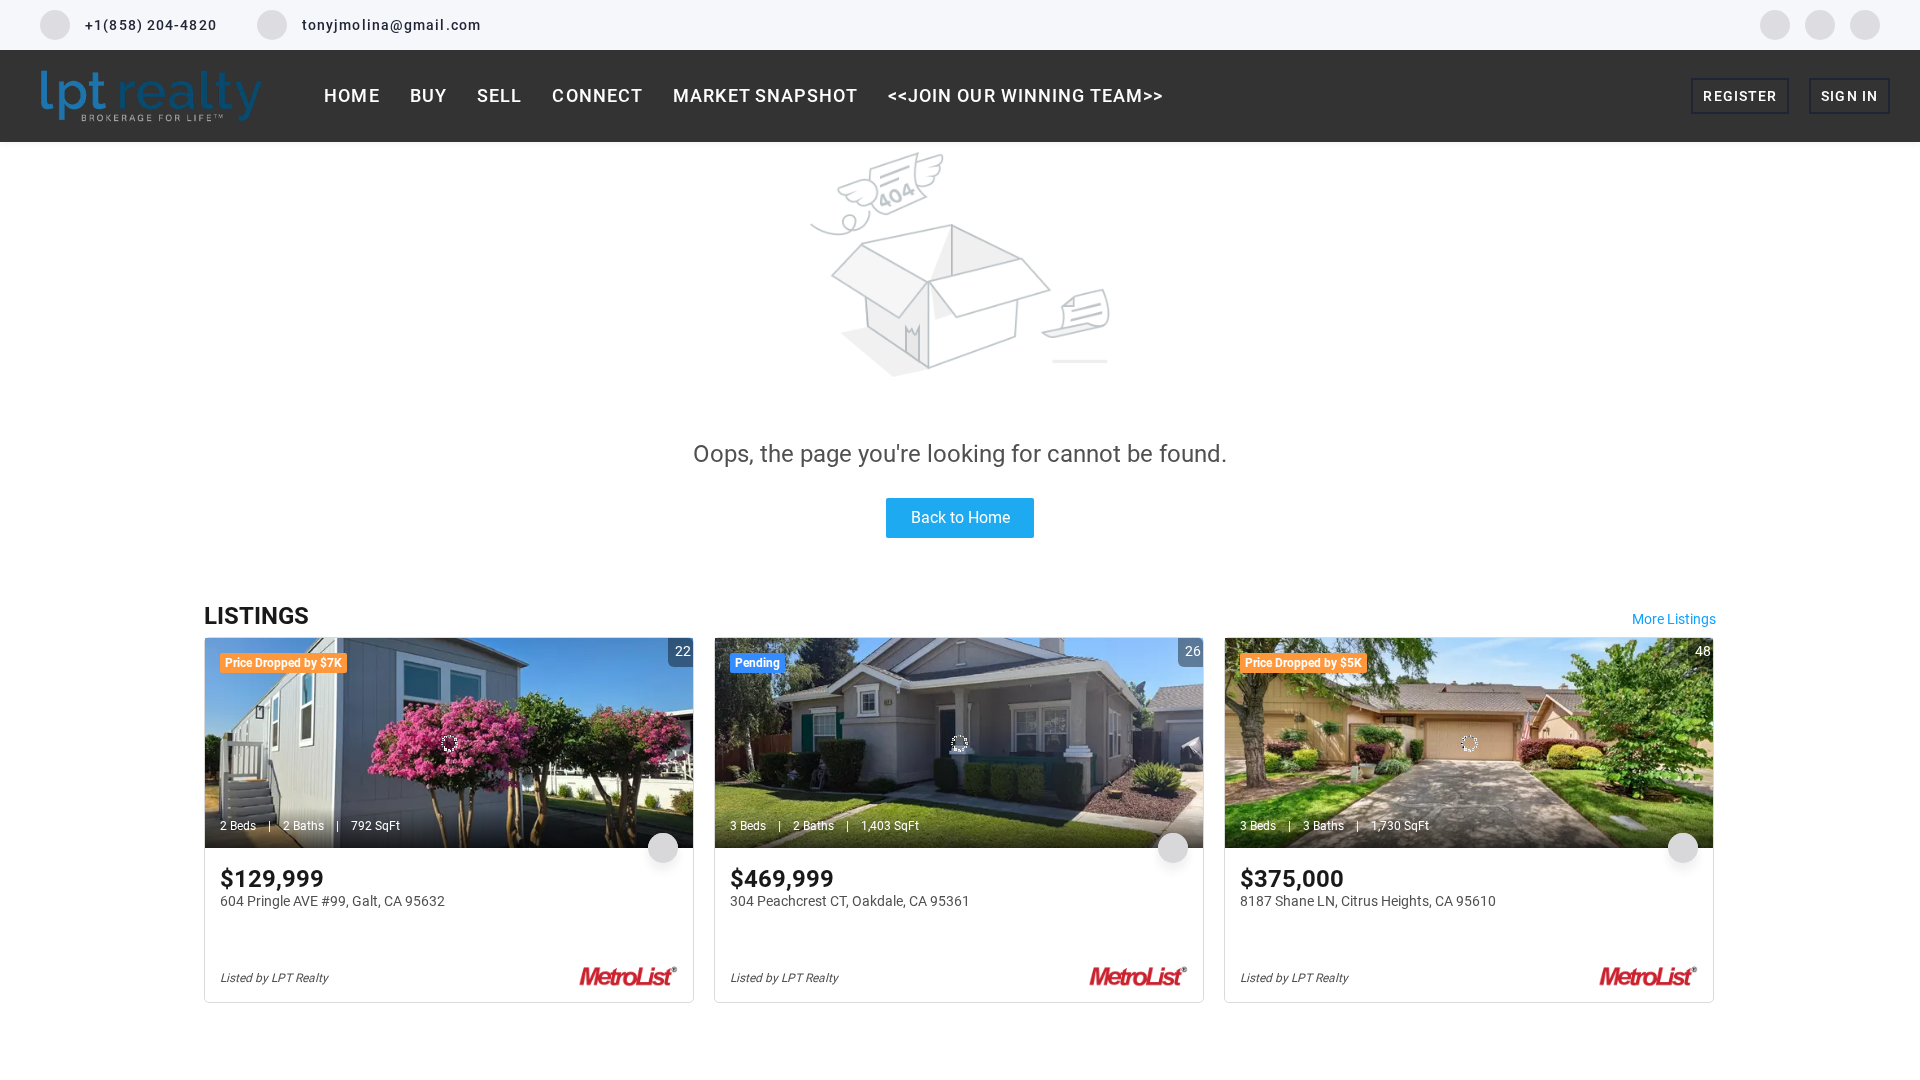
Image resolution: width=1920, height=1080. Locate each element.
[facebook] (1775, 23)
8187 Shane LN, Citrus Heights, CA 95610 (1368, 901)
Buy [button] (428, 95)
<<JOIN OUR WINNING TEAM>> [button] (1026, 95)
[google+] (1865, 23)
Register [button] (1740, 96)
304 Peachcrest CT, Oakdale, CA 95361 (850, 901)
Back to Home (960, 517)
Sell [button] (499, 95)
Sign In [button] (1849, 96)
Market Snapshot (765, 95)
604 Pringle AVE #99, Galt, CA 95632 (332, 901)
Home (351, 95)
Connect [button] (597, 95)
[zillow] (1820, 23)
